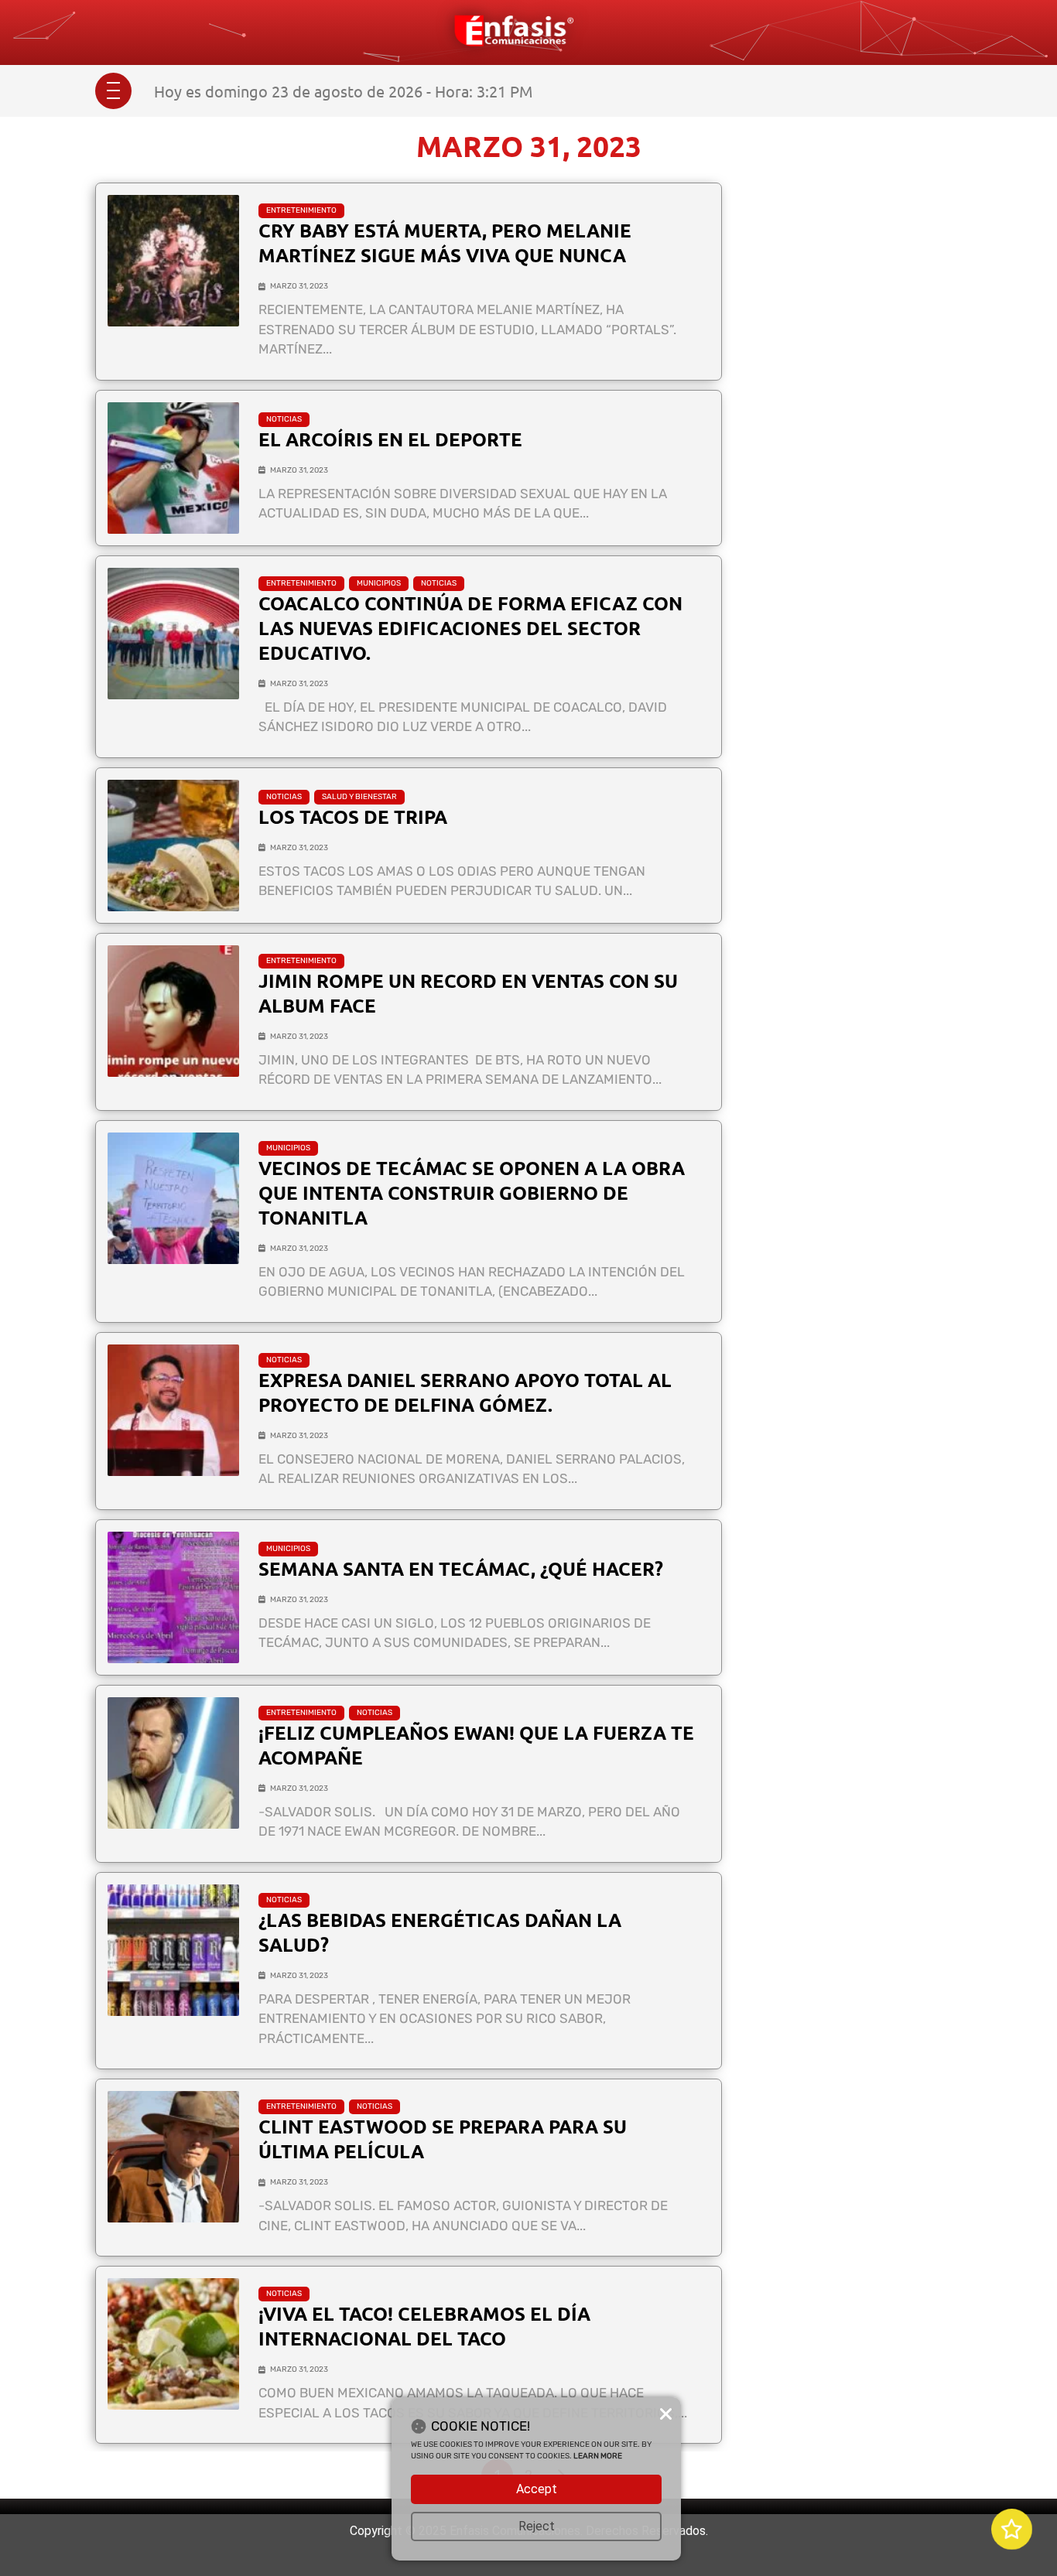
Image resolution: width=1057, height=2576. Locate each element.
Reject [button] (537, 2526)
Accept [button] (537, 2489)
